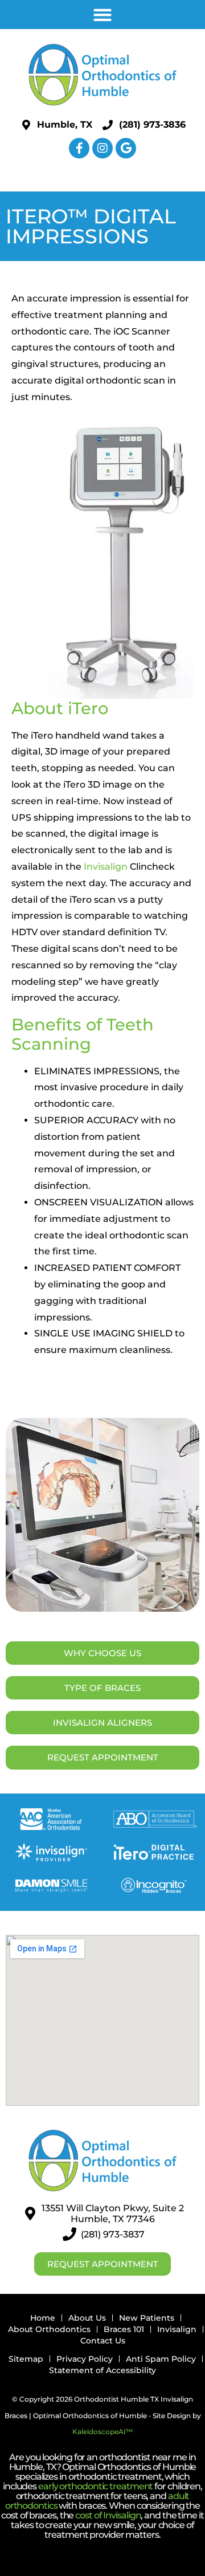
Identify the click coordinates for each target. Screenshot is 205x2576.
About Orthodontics (49, 2329)
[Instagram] (102, 148)
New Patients (147, 2318)
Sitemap (26, 2359)
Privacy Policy (85, 2359)
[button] (103, 15)
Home (43, 2318)
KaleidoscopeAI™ (102, 2432)
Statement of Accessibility (102, 2370)
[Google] (126, 148)
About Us (87, 2318)
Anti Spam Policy (161, 2359)
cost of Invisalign (108, 2515)
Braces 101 (124, 2329)
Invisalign (106, 867)
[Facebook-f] (79, 148)
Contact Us (103, 2341)
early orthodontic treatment (95, 2486)
